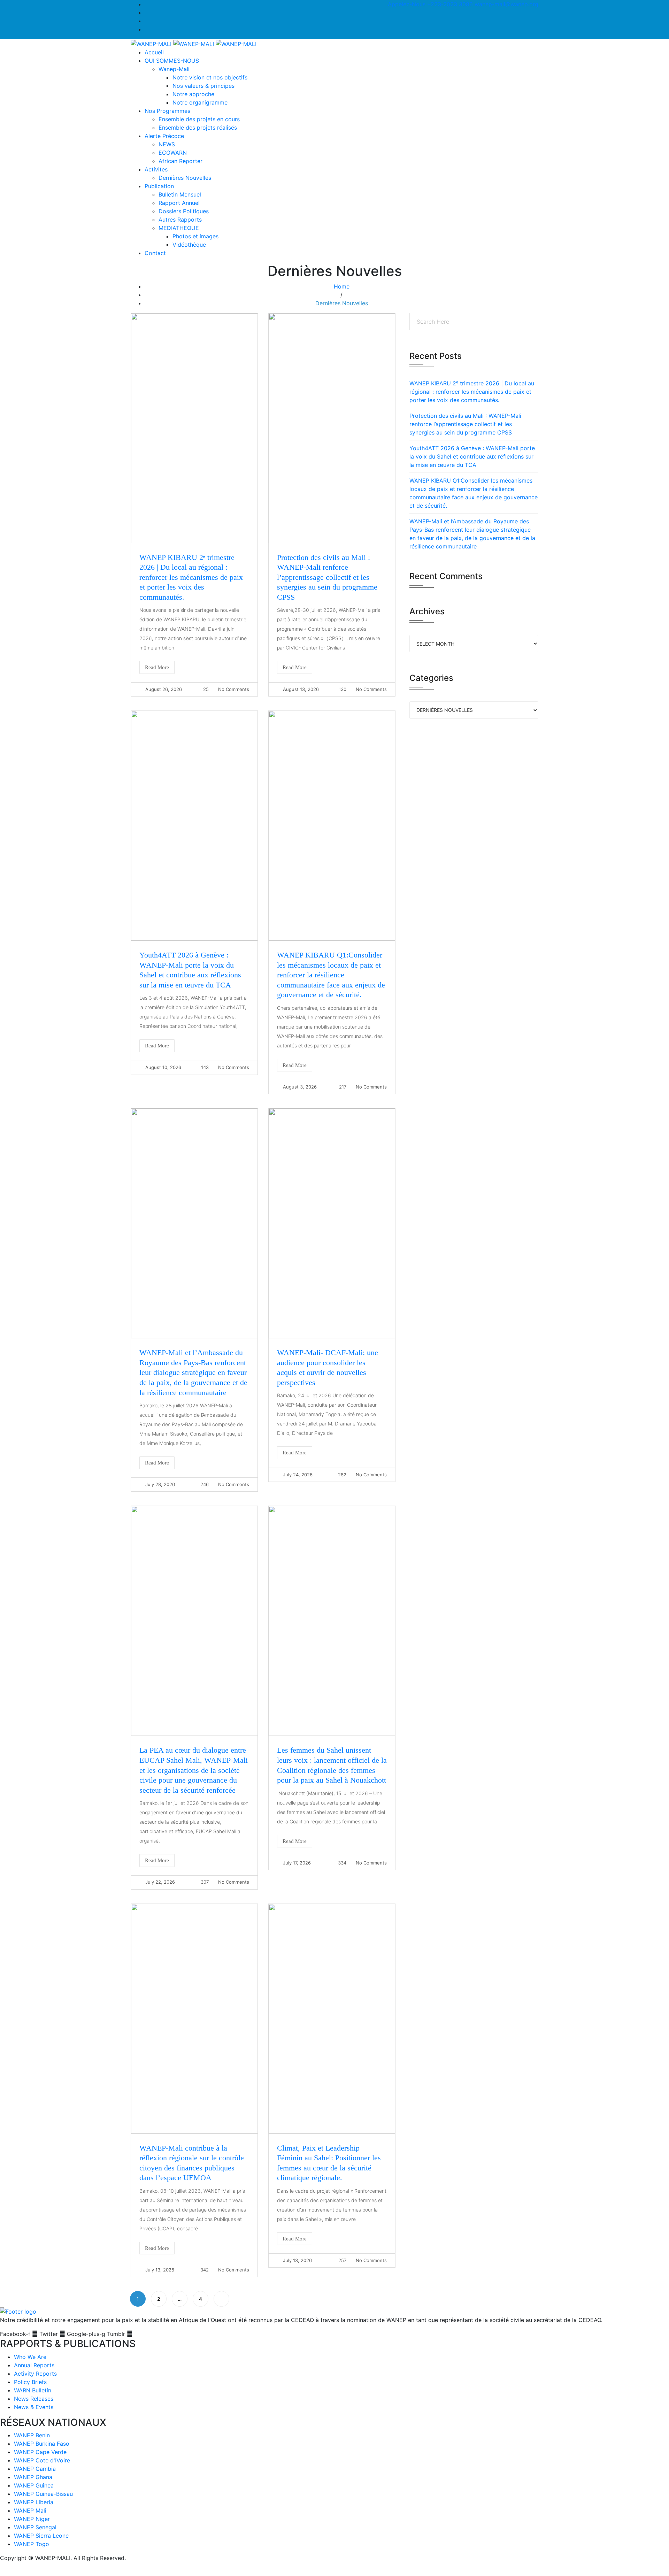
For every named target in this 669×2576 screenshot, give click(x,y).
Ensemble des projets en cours (199, 119)
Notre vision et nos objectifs (210, 77)
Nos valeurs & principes (203, 86)
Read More (157, 667)
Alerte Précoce (164, 136)
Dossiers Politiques (184, 211)
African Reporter (180, 161)
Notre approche (193, 94)
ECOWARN (173, 153)
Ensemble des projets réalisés (198, 128)
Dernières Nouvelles (185, 178)
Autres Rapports (180, 220)
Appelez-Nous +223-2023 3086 (430, 4)
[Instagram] (147, 21)
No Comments (234, 689)
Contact (155, 253)
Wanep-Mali (174, 69)
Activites (156, 169)
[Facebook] (147, 4)
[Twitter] (147, 13)
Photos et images (195, 236)
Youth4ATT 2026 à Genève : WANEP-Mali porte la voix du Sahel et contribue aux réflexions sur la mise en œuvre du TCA (472, 456)
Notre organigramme (200, 102)
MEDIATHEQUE (179, 228)
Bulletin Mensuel (180, 194)
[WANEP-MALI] (194, 43)
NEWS (167, 144)
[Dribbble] (147, 29)
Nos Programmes (167, 111)
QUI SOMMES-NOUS (172, 61)
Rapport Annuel (179, 203)
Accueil (154, 52)
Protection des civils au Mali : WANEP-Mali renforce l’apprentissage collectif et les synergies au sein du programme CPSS (327, 577)
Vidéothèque (189, 245)
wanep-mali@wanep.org (506, 4)
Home (342, 286)
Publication (159, 186)
